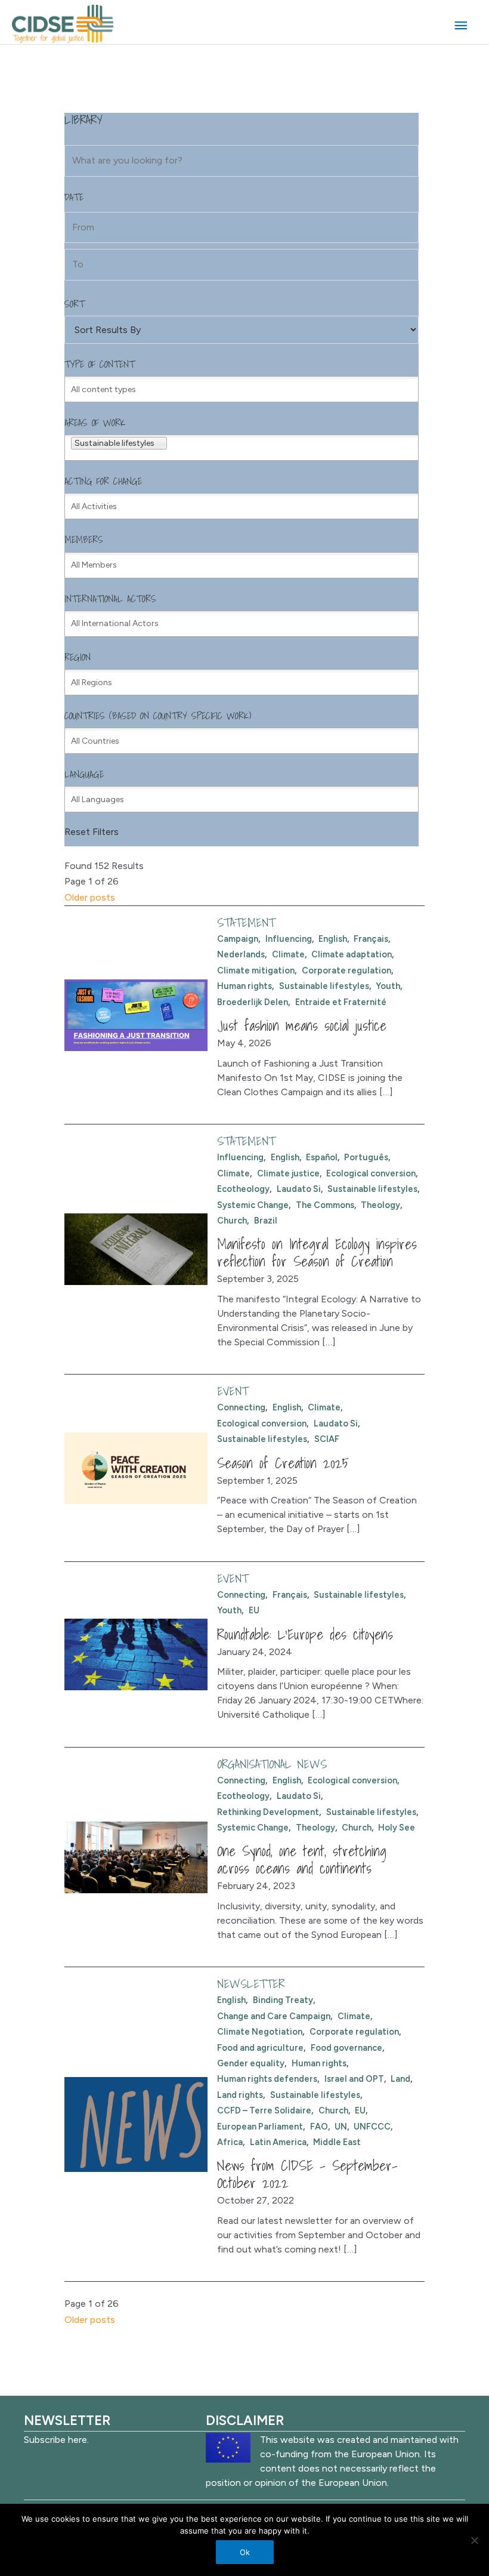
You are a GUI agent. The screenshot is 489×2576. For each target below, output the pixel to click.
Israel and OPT (354, 2079)
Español (322, 1157)
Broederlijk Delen (253, 1002)
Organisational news (272, 1764)
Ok (245, 2552)
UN (341, 2127)
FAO (319, 2127)
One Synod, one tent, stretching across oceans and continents (302, 1859)
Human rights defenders (267, 2079)
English (333, 939)
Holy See (397, 1828)
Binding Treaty (283, 2000)
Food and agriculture (260, 2048)
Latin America (278, 2142)
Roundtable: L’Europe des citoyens (305, 1634)
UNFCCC (372, 2127)
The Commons (325, 1205)
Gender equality (251, 2063)
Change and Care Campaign (274, 2016)
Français (371, 939)
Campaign (238, 939)
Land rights (240, 2095)
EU (254, 1610)
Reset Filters (92, 832)
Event (233, 1391)
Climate (288, 954)
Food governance (346, 2048)
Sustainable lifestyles (324, 986)
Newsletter (251, 1984)
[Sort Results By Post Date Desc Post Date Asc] (241, 330)
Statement (246, 923)
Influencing (289, 939)
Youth (388, 986)
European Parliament (260, 2127)
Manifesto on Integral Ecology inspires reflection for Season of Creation (317, 1252)
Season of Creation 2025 (283, 1463)
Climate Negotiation (260, 2032)
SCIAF (327, 1439)
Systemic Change (253, 1205)
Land (400, 2079)
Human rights (244, 986)
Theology (380, 1205)
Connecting (241, 1407)
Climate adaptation (352, 954)
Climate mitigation (256, 970)
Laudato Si (299, 1189)
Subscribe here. (56, 2440)
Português (366, 1157)
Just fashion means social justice (302, 1025)
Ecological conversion (371, 1173)
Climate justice (288, 1173)
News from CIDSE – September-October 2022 (307, 2174)
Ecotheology (243, 1189)
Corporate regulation (346, 970)
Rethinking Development (268, 1812)
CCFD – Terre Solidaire (264, 2110)
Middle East (337, 2142)
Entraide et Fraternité (341, 1002)
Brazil (266, 1221)
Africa (230, 2142)
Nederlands (241, 954)
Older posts (90, 897)
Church (232, 1221)
